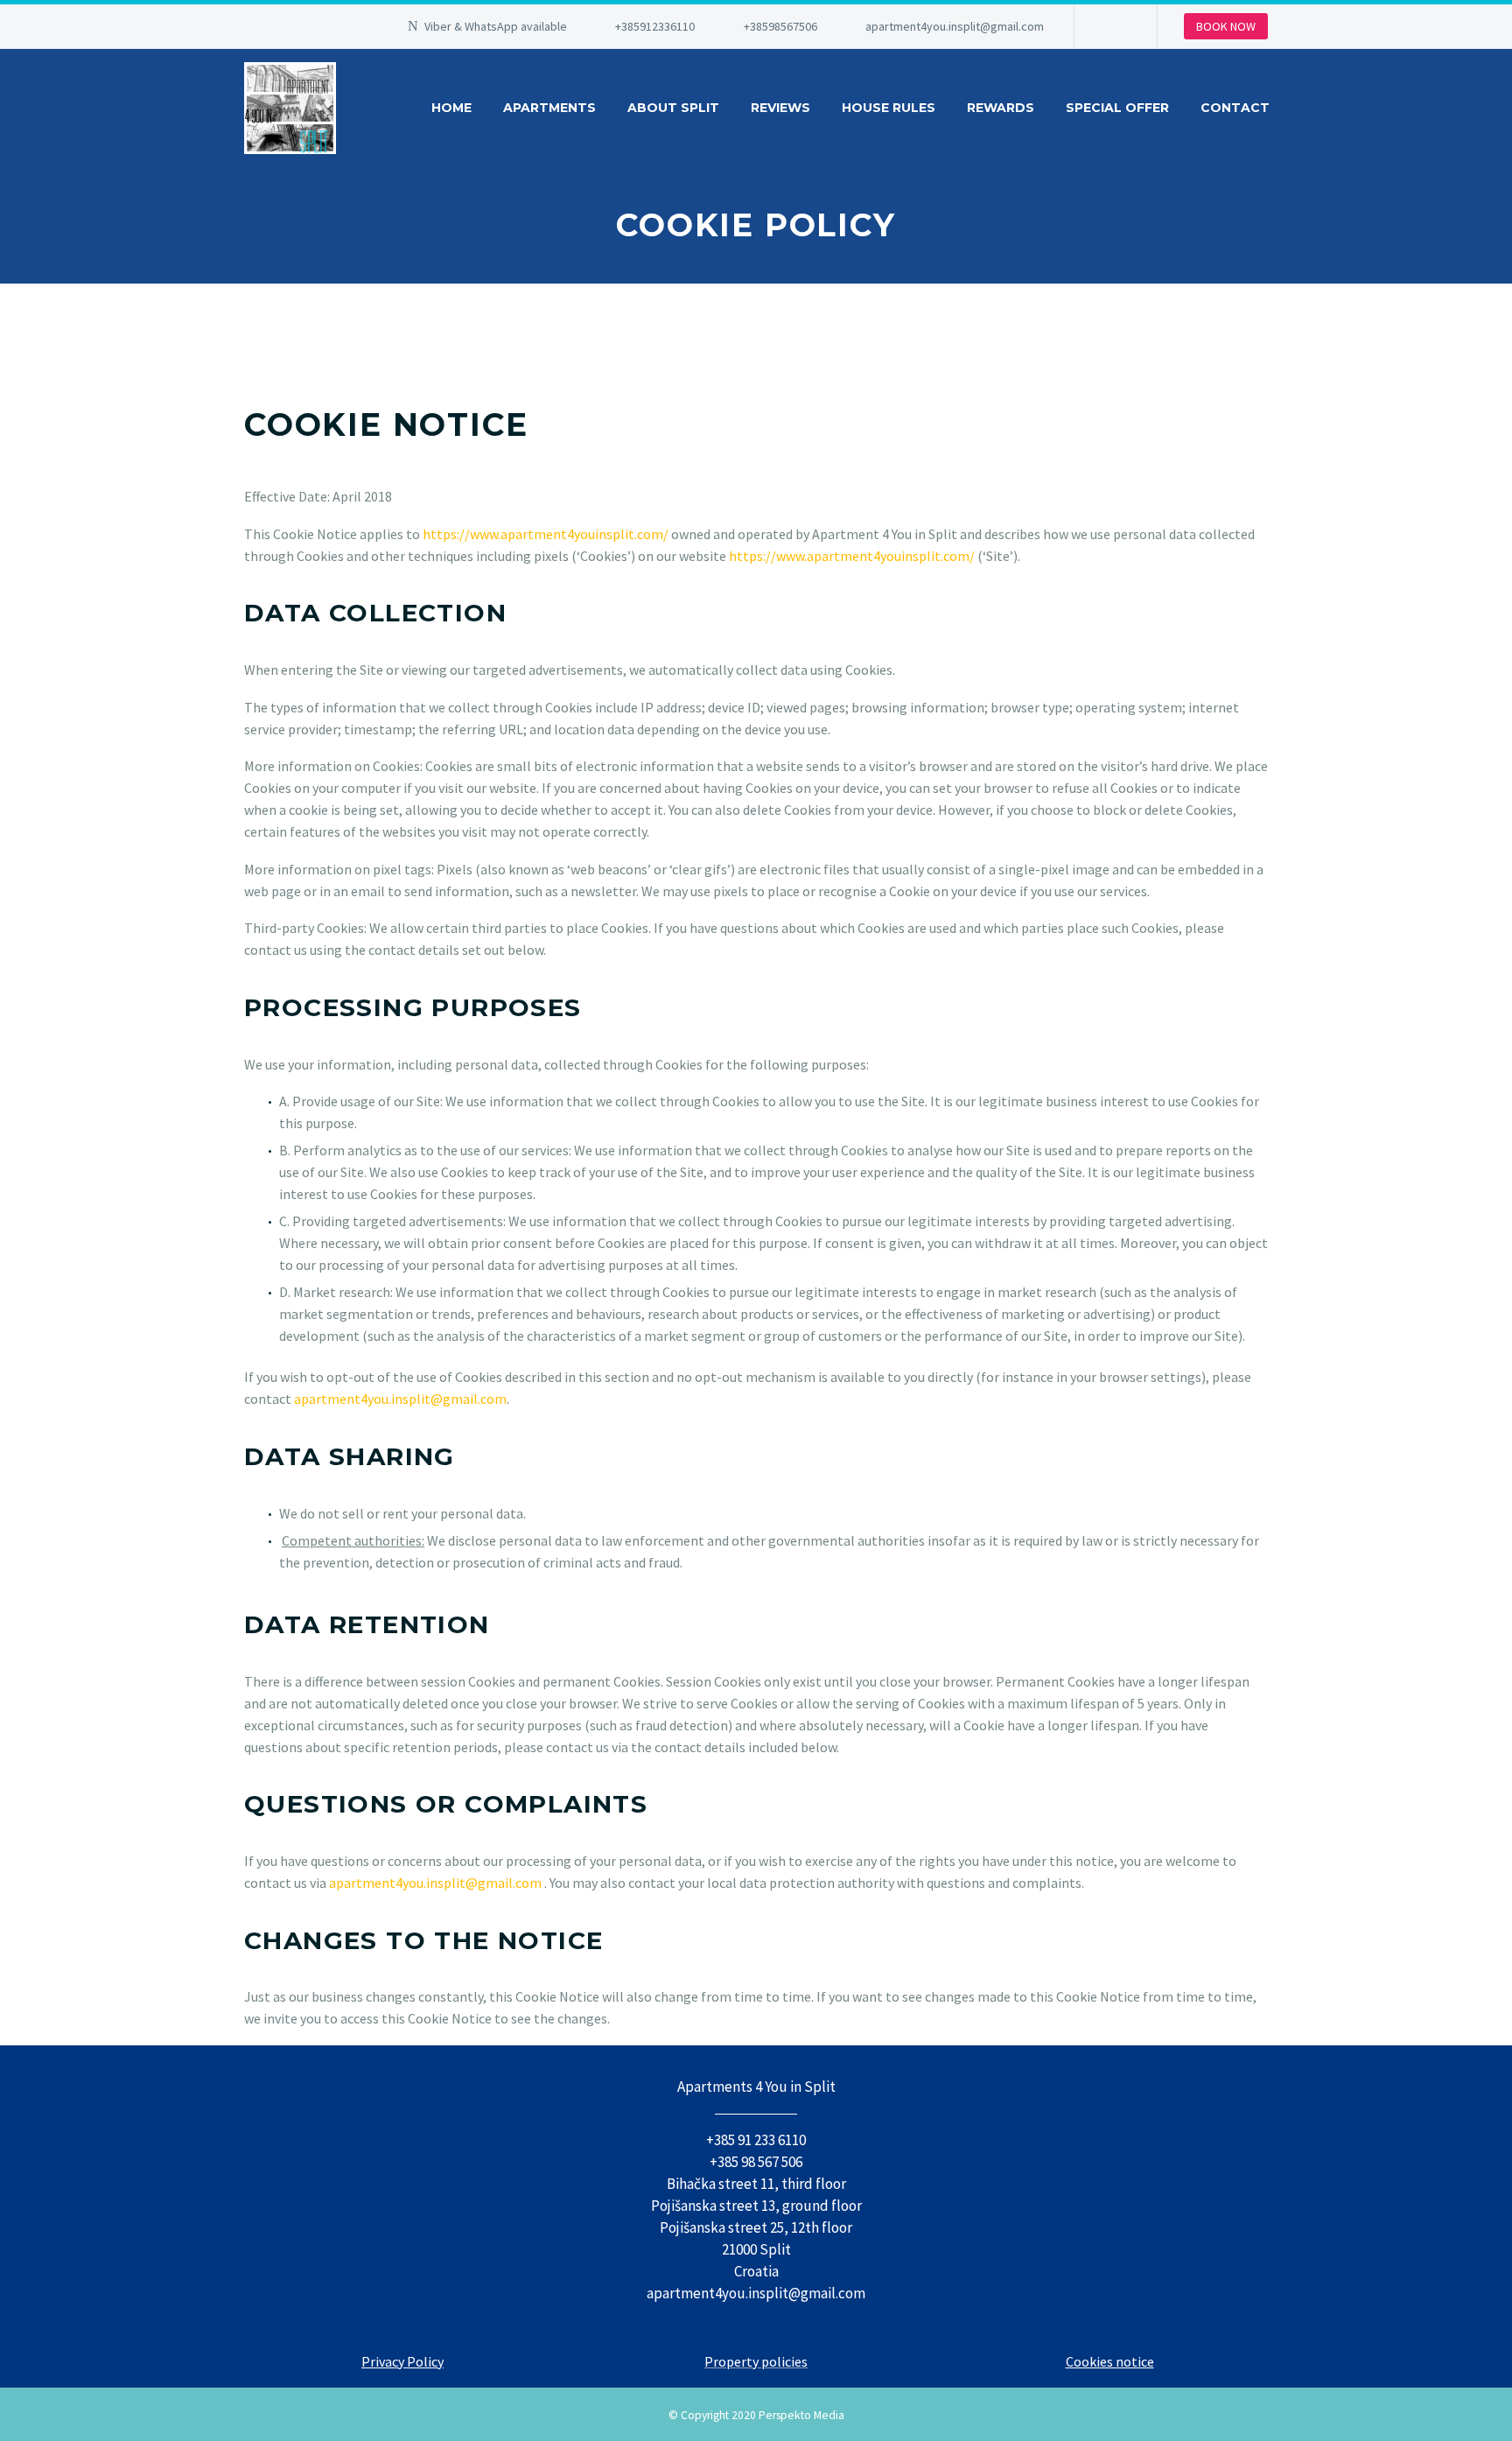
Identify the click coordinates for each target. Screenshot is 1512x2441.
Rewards (1001, 108)
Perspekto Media (801, 2415)
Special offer (1117, 108)
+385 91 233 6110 (756, 2140)
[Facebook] (1114, 26)
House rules (889, 108)
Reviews (780, 108)
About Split (673, 108)
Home (451, 108)
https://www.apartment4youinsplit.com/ (546, 534)
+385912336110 (655, 26)
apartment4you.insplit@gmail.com (955, 26)
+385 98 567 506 (756, 2162)
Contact (1235, 108)
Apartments (549, 108)
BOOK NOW (1226, 26)
